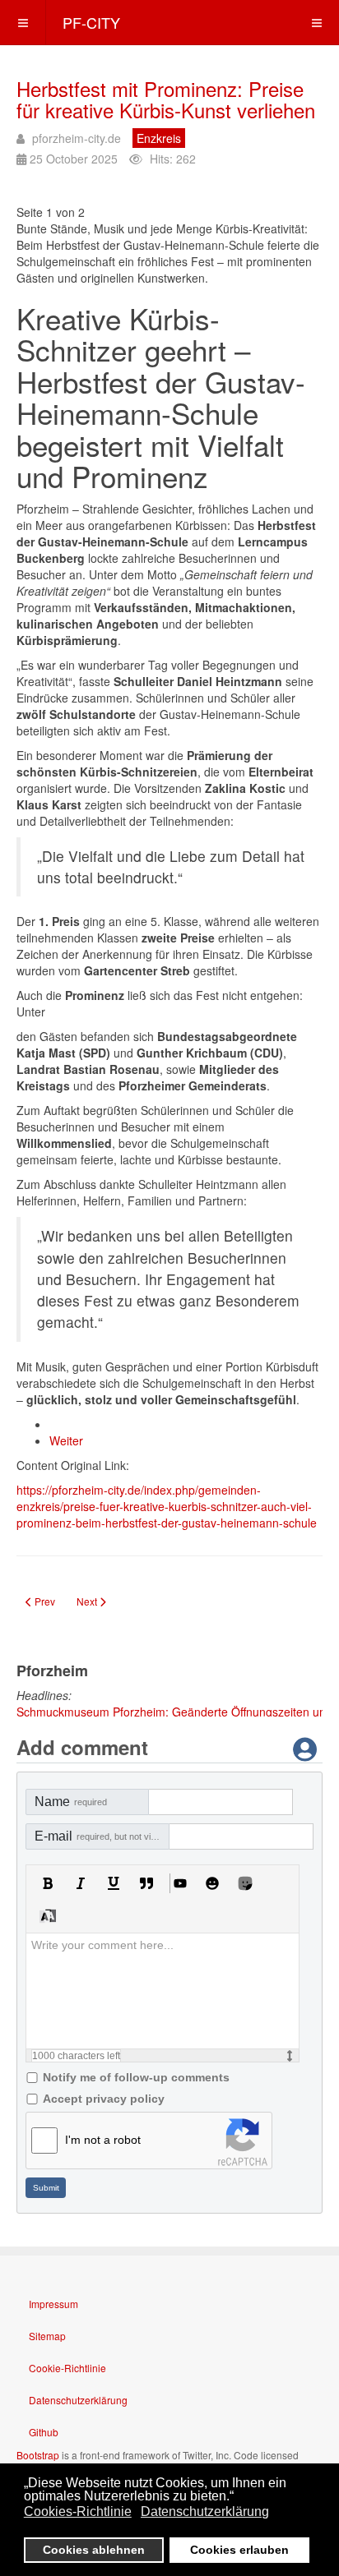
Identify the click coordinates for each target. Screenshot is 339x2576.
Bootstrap (38, 2455)
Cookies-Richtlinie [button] (78, 2511)
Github (44, 2432)
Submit (46, 2188)
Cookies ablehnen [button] (94, 2550)
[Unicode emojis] (245, 1883)
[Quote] (146, 1883)
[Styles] (48, 1916)
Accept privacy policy (104, 2099)
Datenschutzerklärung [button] (205, 2511)
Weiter (66, 1440)
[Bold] (48, 1883)
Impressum (53, 2304)
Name (71, 1802)
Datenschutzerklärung (78, 2400)
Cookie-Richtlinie (67, 2368)
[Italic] (81, 1883)
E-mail (102, 1836)
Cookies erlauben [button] (239, 2550)
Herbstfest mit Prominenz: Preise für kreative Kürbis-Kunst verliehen (166, 99)
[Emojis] (212, 1883)
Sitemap (47, 2336)
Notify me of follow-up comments (136, 2077)
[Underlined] (114, 1883)
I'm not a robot (103, 2140)
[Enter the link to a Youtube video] (179, 1883)
